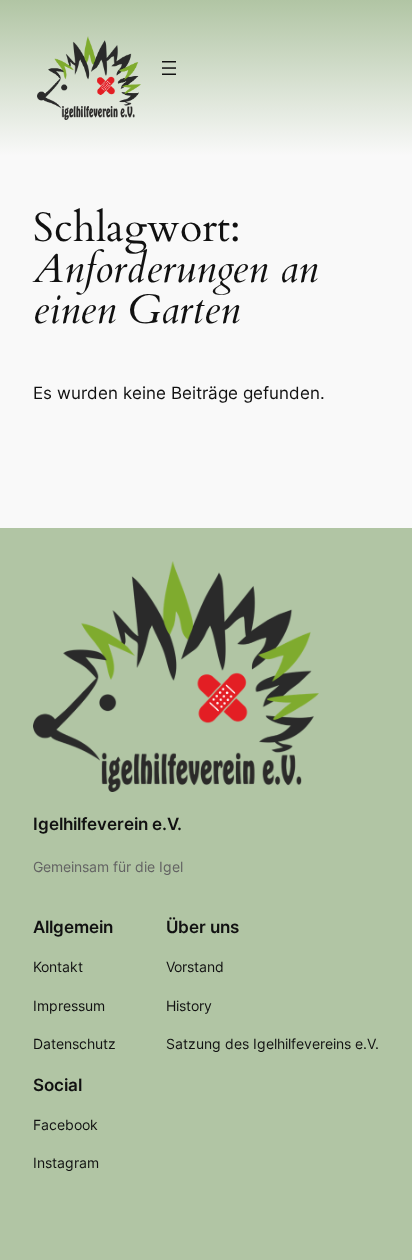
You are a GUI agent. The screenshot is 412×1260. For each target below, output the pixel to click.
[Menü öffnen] (169, 68)
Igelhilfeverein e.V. (107, 824)
